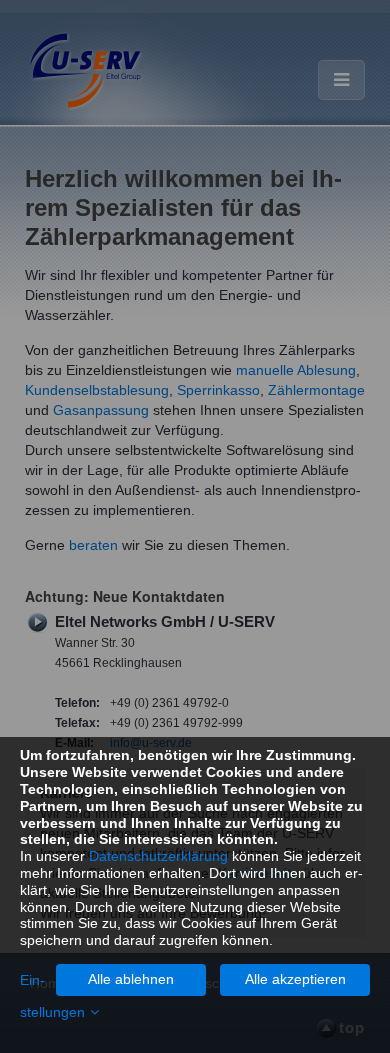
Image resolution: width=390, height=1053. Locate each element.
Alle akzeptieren (295, 979)
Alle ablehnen (131, 979)
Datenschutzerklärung (158, 856)
